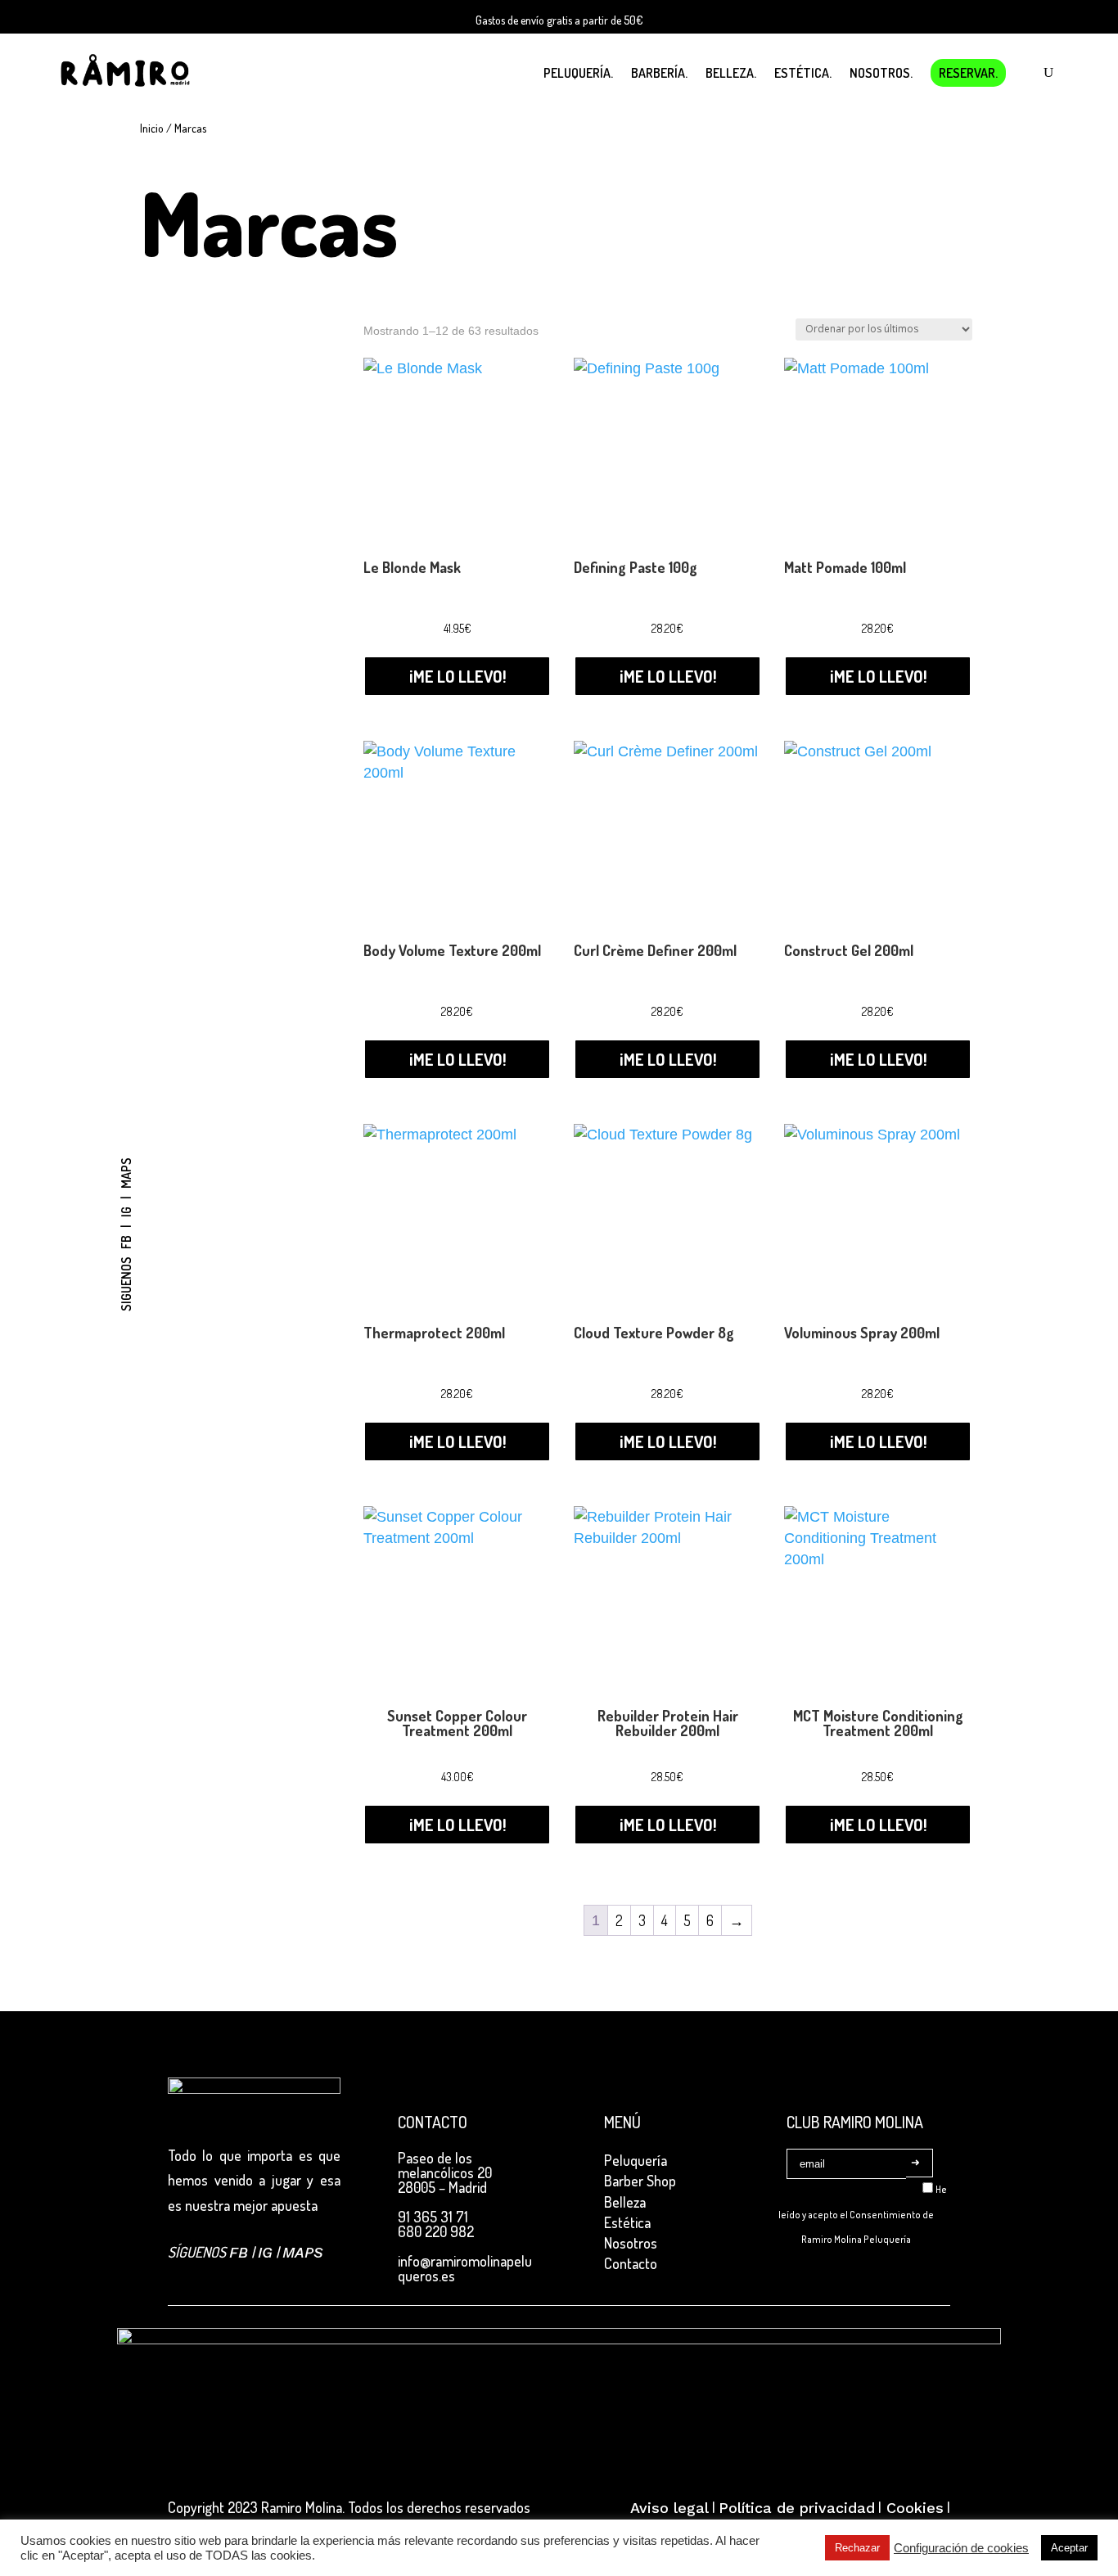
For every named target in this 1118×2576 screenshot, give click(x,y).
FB (239, 2252)
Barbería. (659, 73)
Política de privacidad (797, 2508)
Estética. (803, 73)
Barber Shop (640, 2181)
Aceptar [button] (1069, 2548)
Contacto (631, 2263)
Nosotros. (881, 73)
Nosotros (631, 2243)
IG (265, 2252)
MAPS (303, 2252)
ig (126, 1212)
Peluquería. (578, 73)
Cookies (913, 2508)
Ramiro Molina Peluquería (856, 2239)
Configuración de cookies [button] (961, 2548)
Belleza (625, 2202)
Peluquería (636, 2160)
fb (126, 1242)
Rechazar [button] (857, 2548)
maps (126, 1173)
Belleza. (731, 73)
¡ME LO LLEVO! (458, 676)
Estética (627, 2222)
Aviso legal (669, 2508)
